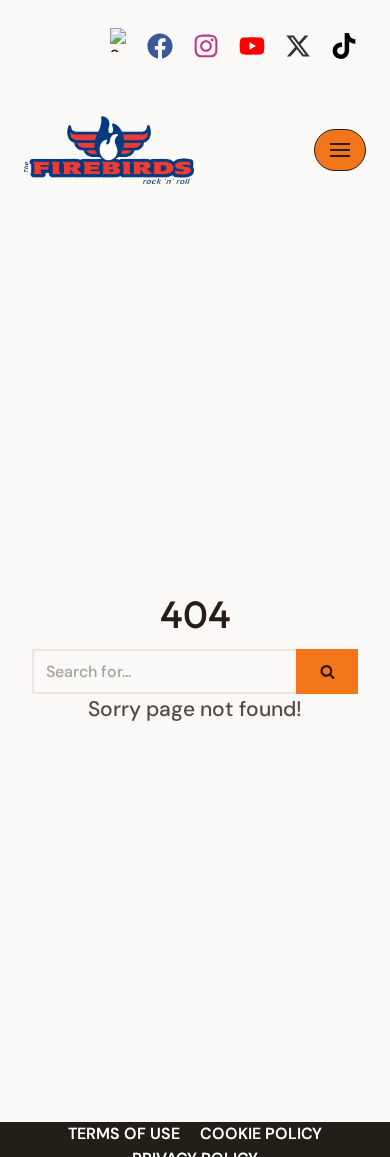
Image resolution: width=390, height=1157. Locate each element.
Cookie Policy (261, 1133)
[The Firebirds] (109, 150)
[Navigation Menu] (340, 150)
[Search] (327, 671)
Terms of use (124, 1133)
